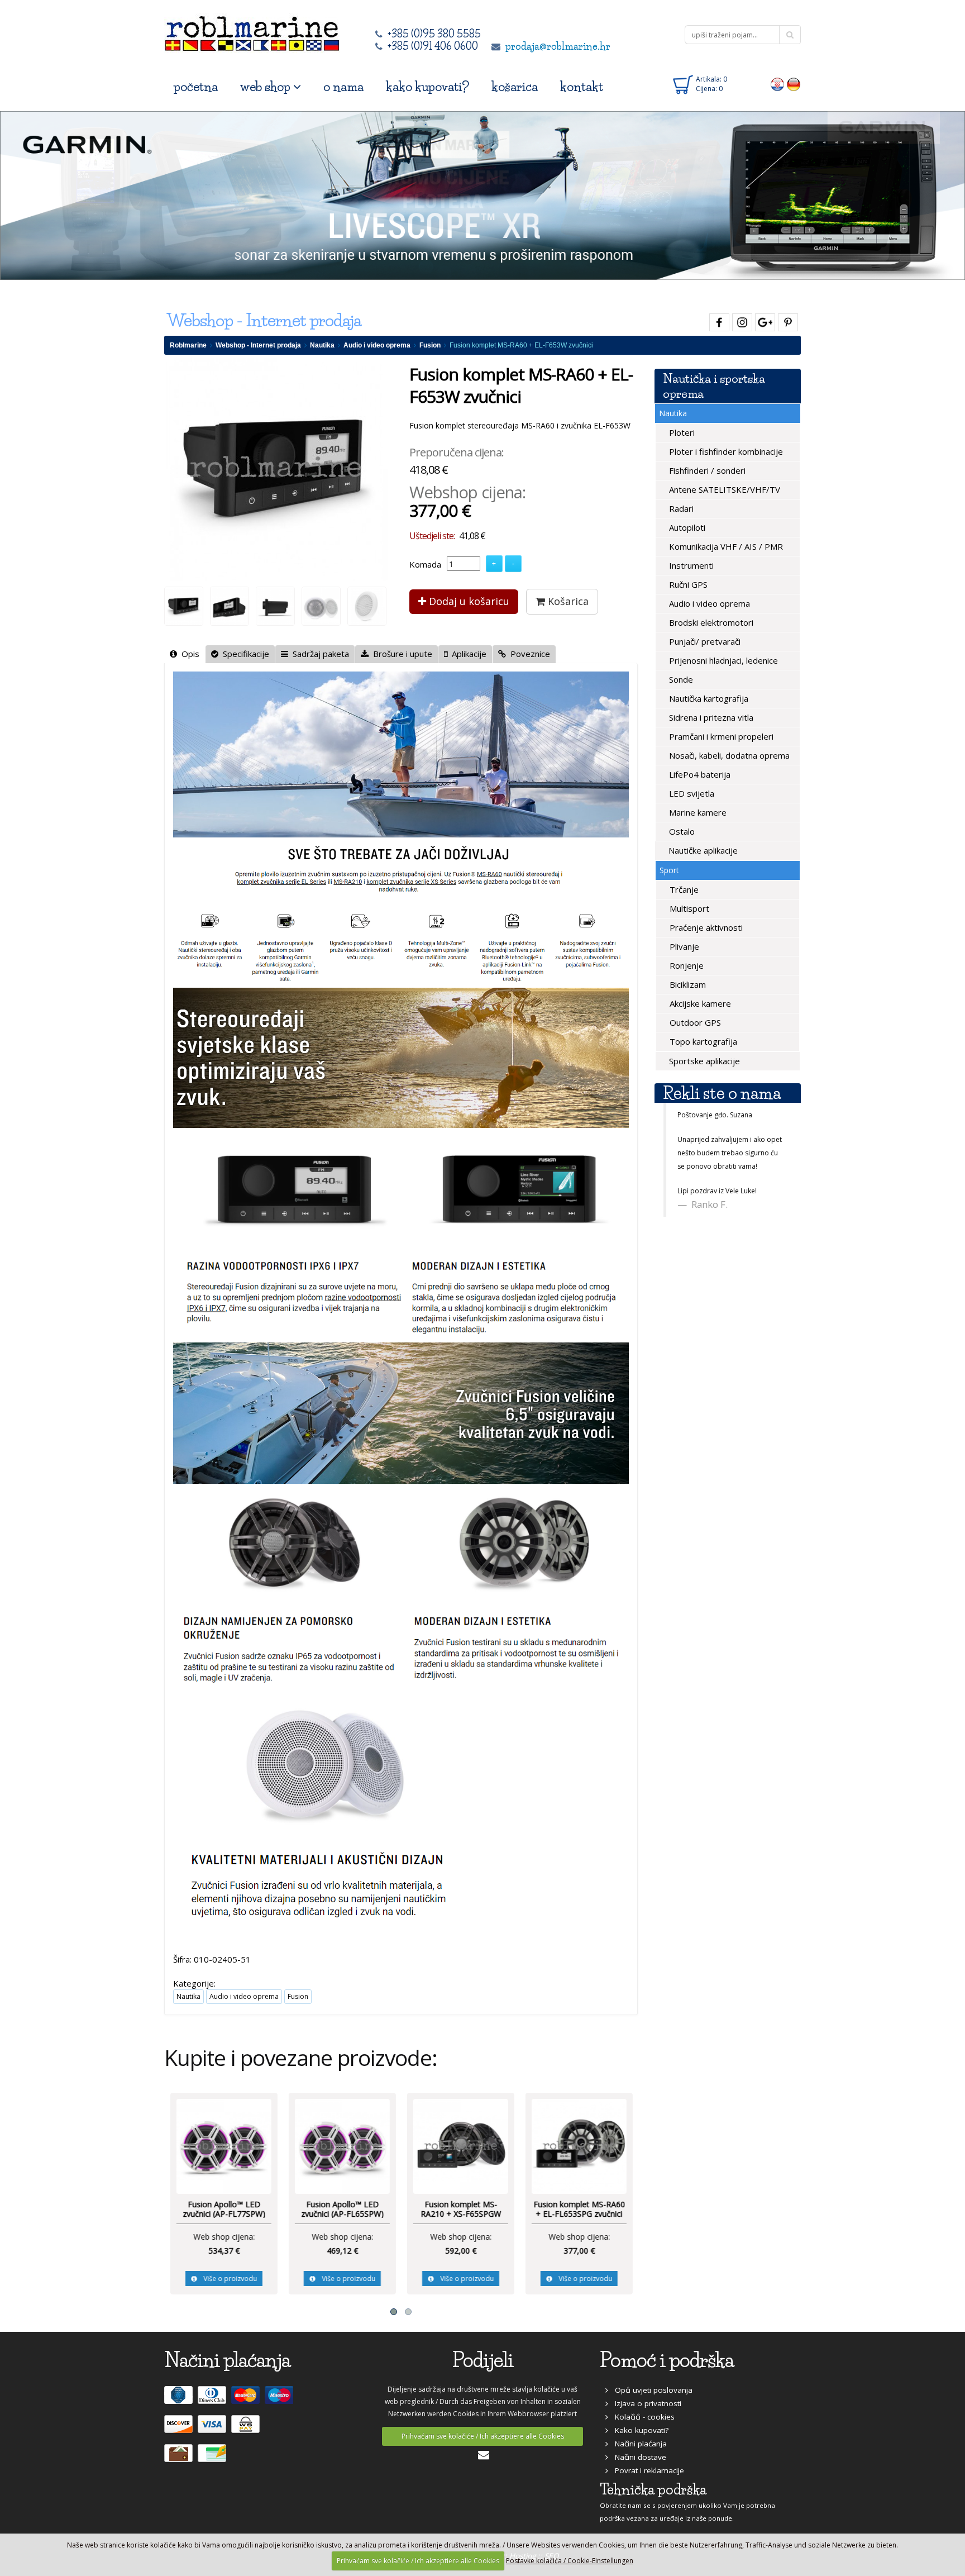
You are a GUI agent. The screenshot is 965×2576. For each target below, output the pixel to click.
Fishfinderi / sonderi (706, 470)
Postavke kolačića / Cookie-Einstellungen (570, 2561)
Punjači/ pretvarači (704, 641)
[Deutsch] (794, 84)
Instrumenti (690, 565)
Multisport (688, 908)
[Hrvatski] (778, 84)
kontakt (582, 87)
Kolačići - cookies (641, 2417)
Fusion (430, 345)
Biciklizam (687, 984)
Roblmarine (188, 345)
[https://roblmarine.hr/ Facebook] (718, 320)
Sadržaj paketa (319, 654)
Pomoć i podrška (667, 2360)
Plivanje (683, 946)
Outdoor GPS (694, 1022)
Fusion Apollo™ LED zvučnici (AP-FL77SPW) (223, 2209)
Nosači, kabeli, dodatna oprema (728, 755)
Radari (680, 508)
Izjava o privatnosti (645, 2403)
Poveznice (528, 654)
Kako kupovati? (638, 2430)
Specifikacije (244, 654)
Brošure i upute (400, 654)
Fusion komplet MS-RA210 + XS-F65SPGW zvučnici (460, 2214)
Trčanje (683, 889)
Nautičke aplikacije (702, 850)
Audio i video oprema (377, 345)
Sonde (680, 679)
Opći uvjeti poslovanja (650, 2390)
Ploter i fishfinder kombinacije (725, 451)
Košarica (567, 601)
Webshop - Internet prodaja (258, 345)
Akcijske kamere (699, 1003)
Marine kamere (697, 812)
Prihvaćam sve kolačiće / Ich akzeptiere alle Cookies (483, 2436)
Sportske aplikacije (703, 1061)
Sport (669, 870)
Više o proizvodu (226, 2279)
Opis (188, 654)
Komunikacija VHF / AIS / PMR (725, 546)
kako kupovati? (427, 87)
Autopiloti (686, 527)
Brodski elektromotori (710, 622)
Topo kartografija (702, 1041)
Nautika (322, 345)
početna (196, 87)
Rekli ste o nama (722, 1093)
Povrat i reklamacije (646, 2470)
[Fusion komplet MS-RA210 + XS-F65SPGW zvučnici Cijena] (460, 2145)
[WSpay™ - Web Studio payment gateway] (247, 2429)
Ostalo (681, 831)
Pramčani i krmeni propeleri (720, 736)
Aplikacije (467, 654)
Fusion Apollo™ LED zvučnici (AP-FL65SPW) (342, 2209)
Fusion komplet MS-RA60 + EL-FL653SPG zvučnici (579, 2209)
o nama (343, 87)
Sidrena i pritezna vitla (710, 717)
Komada (425, 564)
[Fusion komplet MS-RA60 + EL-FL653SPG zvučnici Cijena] (579, 2145)
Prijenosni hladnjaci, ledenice (722, 660)
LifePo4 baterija (699, 774)
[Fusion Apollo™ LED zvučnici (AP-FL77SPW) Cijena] (223, 2145)
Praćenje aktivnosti (705, 927)
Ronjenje (685, 965)
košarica (515, 87)
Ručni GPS (687, 584)
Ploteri (681, 432)
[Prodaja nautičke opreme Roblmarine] (252, 30)
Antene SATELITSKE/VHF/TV (723, 489)
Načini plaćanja (637, 2444)
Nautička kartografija (708, 698)
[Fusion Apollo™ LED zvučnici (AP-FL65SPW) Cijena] (342, 2145)
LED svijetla (691, 793)
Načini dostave (637, 2457)
